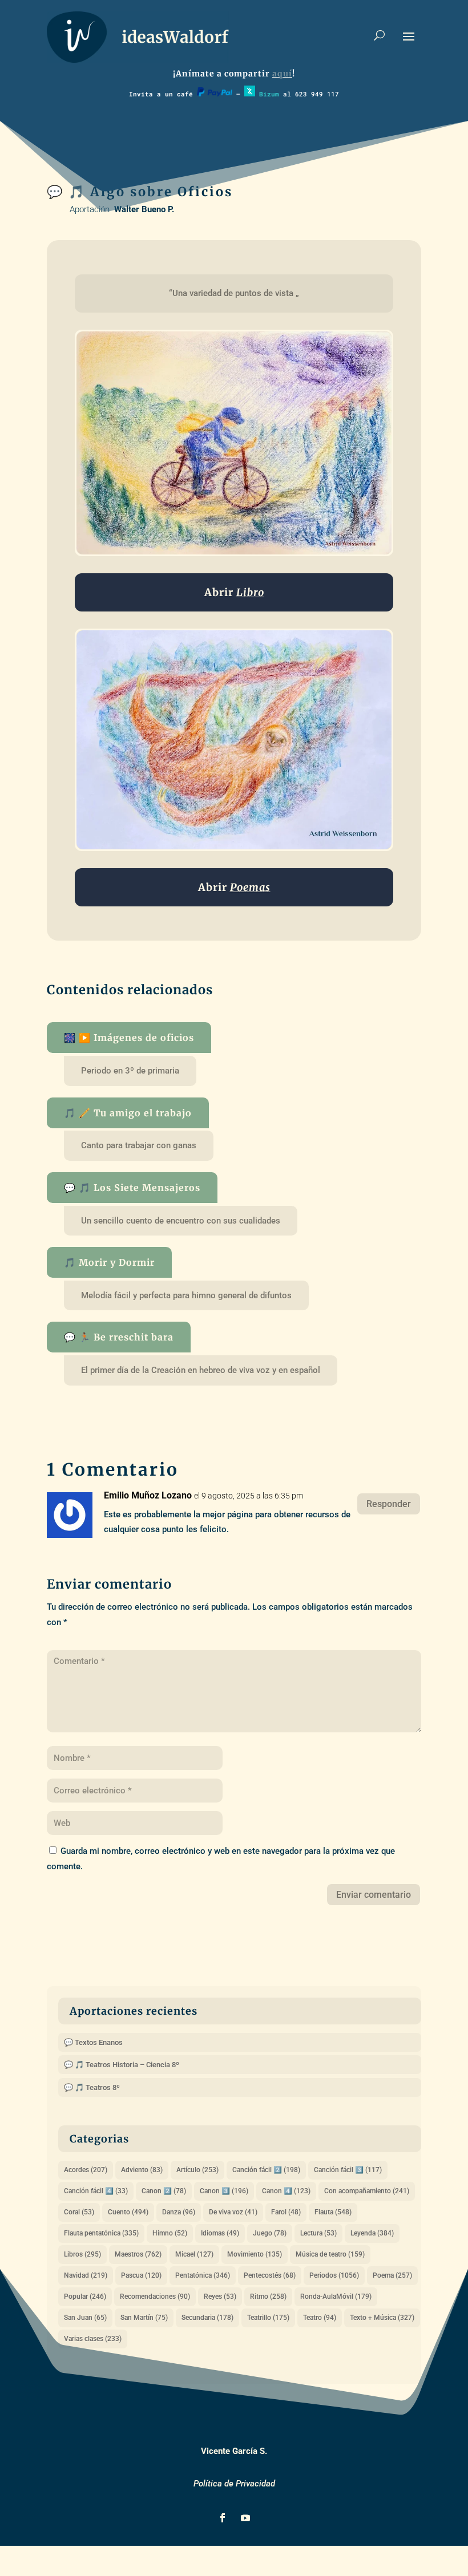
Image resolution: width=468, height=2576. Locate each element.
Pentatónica (203, 2275)
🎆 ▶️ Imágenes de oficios (129, 1038)
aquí (282, 74)
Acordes (86, 2170)
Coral (79, 2212)
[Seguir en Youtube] (245, 2518)
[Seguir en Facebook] (223, 2518)
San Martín (144, 2318)
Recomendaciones (155, 2296)
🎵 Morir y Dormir (109, 1262)
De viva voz (233, 2212)
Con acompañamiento (367, 2191)
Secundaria (207, 2318)
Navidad (86, 2275)
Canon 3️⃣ (224, 2191)
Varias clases (93, 2339)
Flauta (333, 2212)
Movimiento (255, 2254)
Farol (286, 2212)
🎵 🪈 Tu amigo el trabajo (128, 1113)
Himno (170, 2233)
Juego (270, 2233)
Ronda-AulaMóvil (336, 2296)
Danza (179, 2212)
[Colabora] (215, 94)
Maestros (138, 2254)
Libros (82, 2254)
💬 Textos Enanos (93, 2042)
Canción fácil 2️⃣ (266, 2170)
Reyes (220, 2296)
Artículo (197, 2170)
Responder (389, 1504)
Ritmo (268, 2296)
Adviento (142, 2170)
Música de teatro (330, 2254)
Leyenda (372, 2233)
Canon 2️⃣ (164, 2191)
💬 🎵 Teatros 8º (92, 2087)
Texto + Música (382, 2318)
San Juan (85, 2318)
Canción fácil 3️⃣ (348, 2170)
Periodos (334, 2275)
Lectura (318, 2233)
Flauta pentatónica (101, 2233)
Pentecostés (270, 2275)
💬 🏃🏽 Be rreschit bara (119, 1337)
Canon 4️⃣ (286, 2191)
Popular (85, 2296)
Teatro (320, 2318)
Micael (194, 2254)
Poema (392, 2275)
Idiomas (220, 2233)
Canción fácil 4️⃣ (96, 2191)
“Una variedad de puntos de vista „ (234, 293)
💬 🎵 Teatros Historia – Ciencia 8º (122, 2065)
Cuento (128, 2212)
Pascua (141, 2275)
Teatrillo (268, 2318)
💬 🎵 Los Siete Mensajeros (132, 1188)
